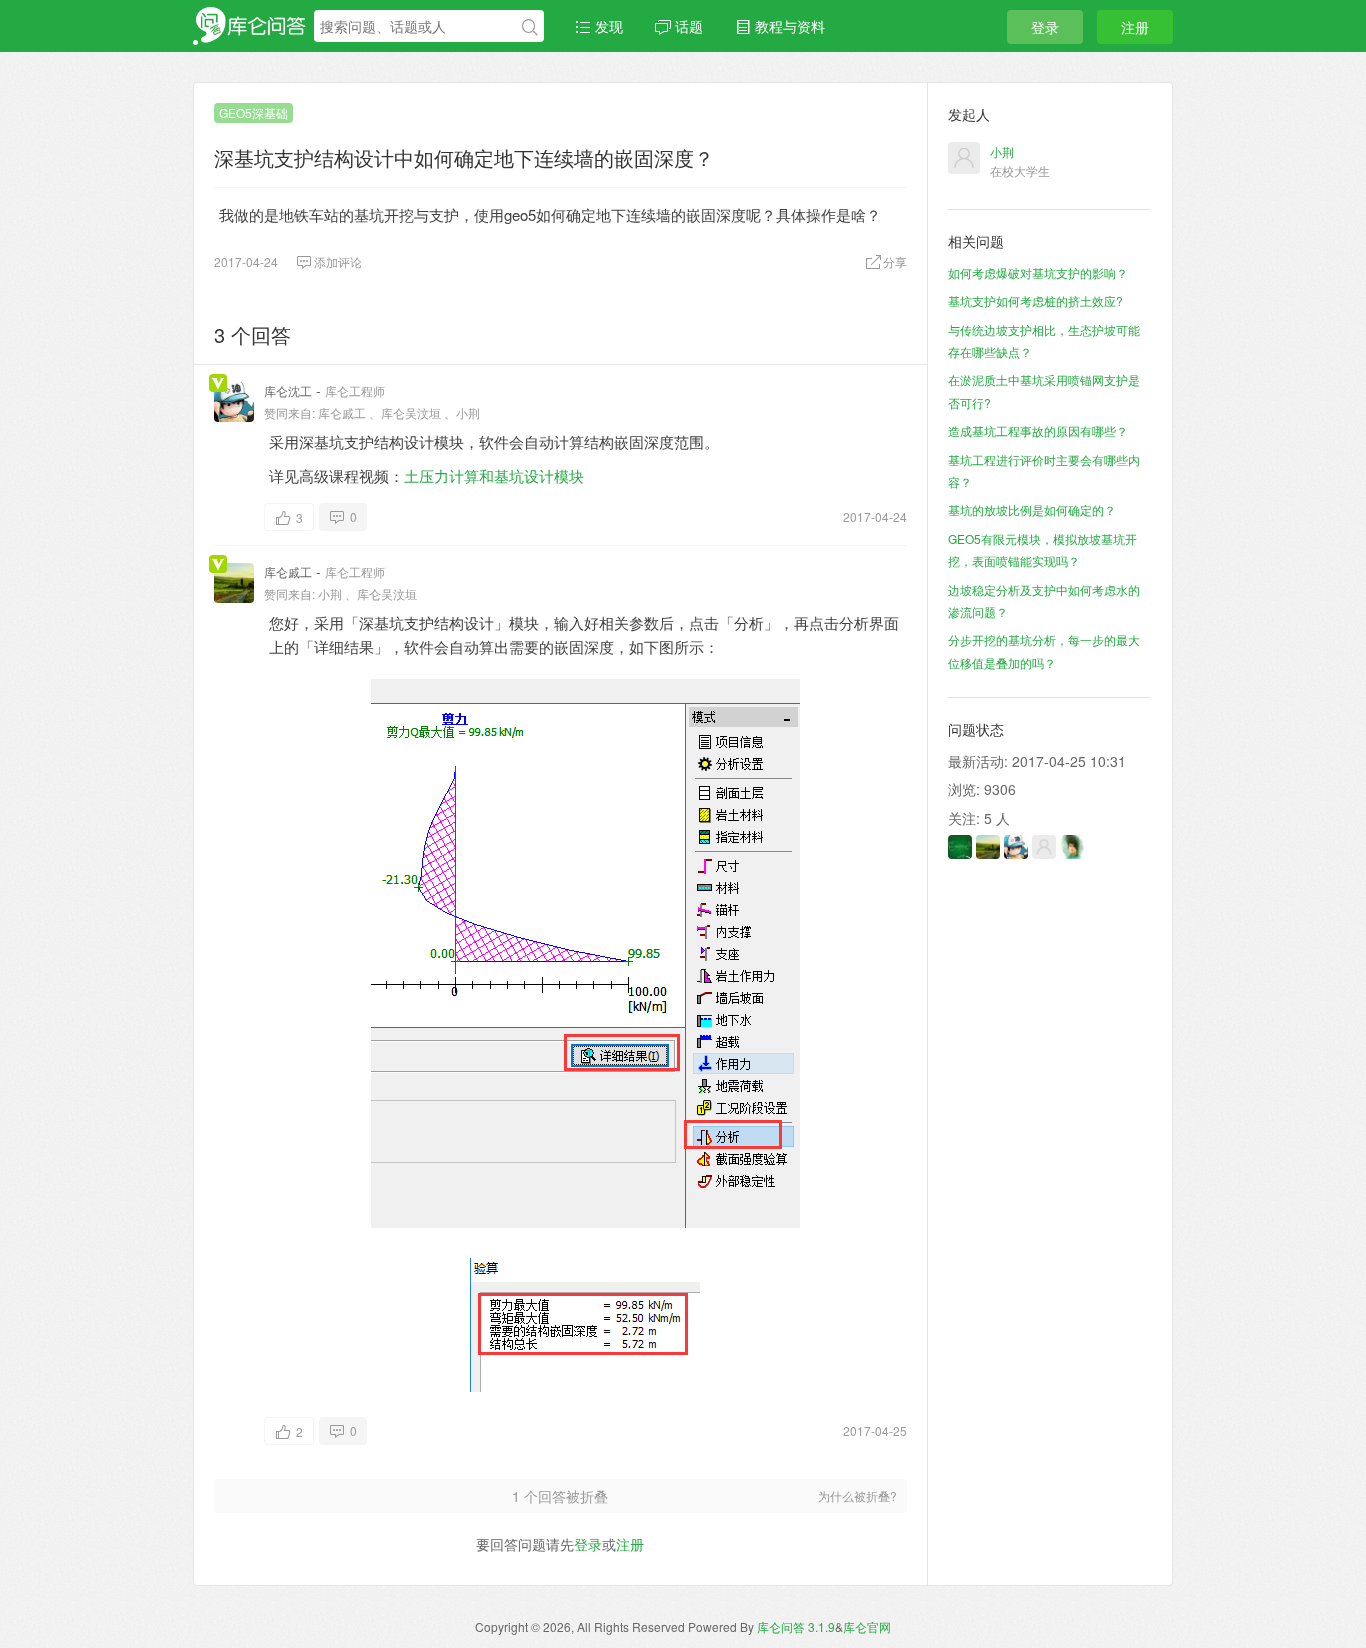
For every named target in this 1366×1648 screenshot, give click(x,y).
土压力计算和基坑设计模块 (494, 475)
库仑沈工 (288, 390)
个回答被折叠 (560, 1496)
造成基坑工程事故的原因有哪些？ (1038, 430)
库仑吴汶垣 (411, 412)
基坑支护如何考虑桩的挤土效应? (1035, 300)
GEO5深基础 (253, 112)
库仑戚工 (342, 412)
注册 (1135, 27)
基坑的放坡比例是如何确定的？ (1032, 509)
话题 (687, 26)
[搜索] (530, 27)
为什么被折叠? (857, 1495)
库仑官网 (867, 1626)
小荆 (468, 412)
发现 (607, 26)
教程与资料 (788, 26)
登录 (1045, 27)
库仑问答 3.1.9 (796, 1626)
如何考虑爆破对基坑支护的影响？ (1038, 272)
